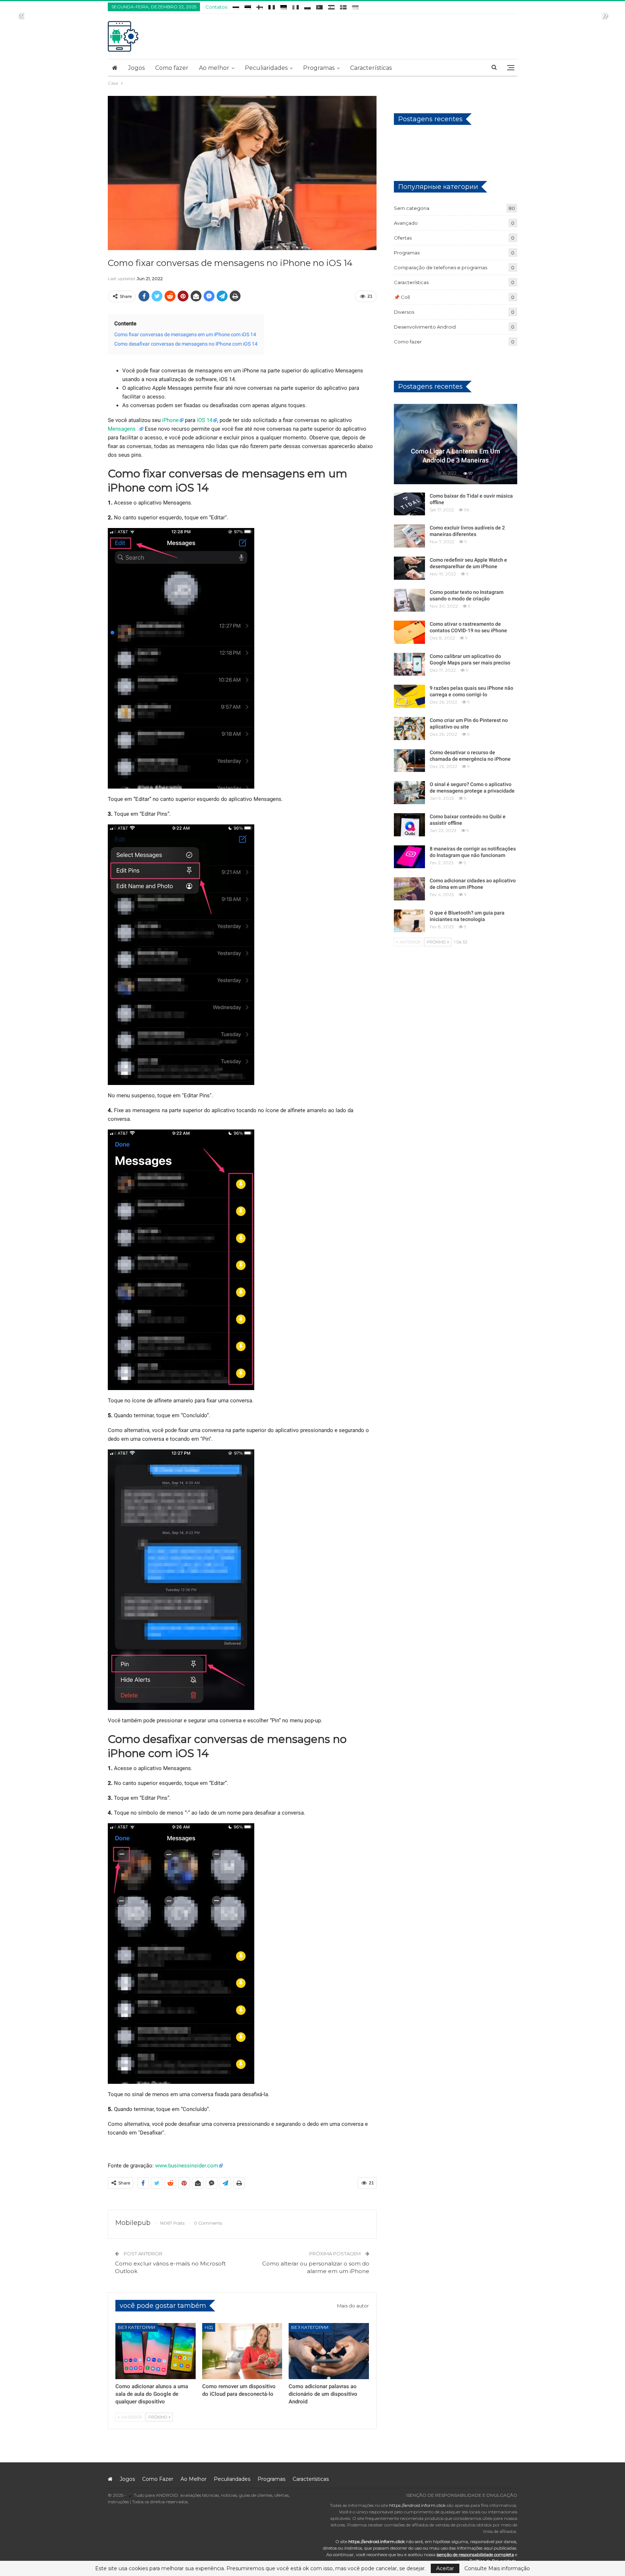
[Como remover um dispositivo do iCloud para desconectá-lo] (242, 2351)
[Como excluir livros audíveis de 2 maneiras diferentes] (409, 536)
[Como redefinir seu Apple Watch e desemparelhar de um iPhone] (409, 568)
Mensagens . (123, 429)
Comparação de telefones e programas (441, 267)
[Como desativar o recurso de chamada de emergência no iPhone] (409, 761)
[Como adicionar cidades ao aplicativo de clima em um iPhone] (409, 889)
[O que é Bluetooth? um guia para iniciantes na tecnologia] (409, 921)
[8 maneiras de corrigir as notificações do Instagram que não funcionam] (409, 857)
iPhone (170, 420)
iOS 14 (205, 420)
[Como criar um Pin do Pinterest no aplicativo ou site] (409, 729)
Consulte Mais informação (497, 2568)
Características (371, 68)
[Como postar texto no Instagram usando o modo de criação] (409, 600)
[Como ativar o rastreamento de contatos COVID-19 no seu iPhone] (409, 632)
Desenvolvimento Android (425, 327)
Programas (319, 68)
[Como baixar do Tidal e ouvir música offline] (409, 504)
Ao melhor (214, 68)
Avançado (406, 223)
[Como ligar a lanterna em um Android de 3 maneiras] (456, 444)
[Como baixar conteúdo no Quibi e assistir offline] (409, 825)
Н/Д (209, 2327)
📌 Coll (402, 297)
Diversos (404, 312)
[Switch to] (236, 6)
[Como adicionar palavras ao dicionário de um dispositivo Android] (329, 2351)
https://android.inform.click (417, 2505)
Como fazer (172, 68)
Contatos (216, 7)
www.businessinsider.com (187, 2166)
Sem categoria (412, 208)
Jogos (136, 68)
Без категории (137, 2327)
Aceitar (445, 2568)
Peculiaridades (266, 68)
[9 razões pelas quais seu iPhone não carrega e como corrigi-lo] (409, 696)
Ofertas (403, 238)
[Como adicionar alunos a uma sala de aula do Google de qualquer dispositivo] (156, 2351)
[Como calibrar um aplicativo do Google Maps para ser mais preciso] (409, 664)
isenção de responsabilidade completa (475, 2554)
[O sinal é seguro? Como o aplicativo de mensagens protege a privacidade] (409, 793)
